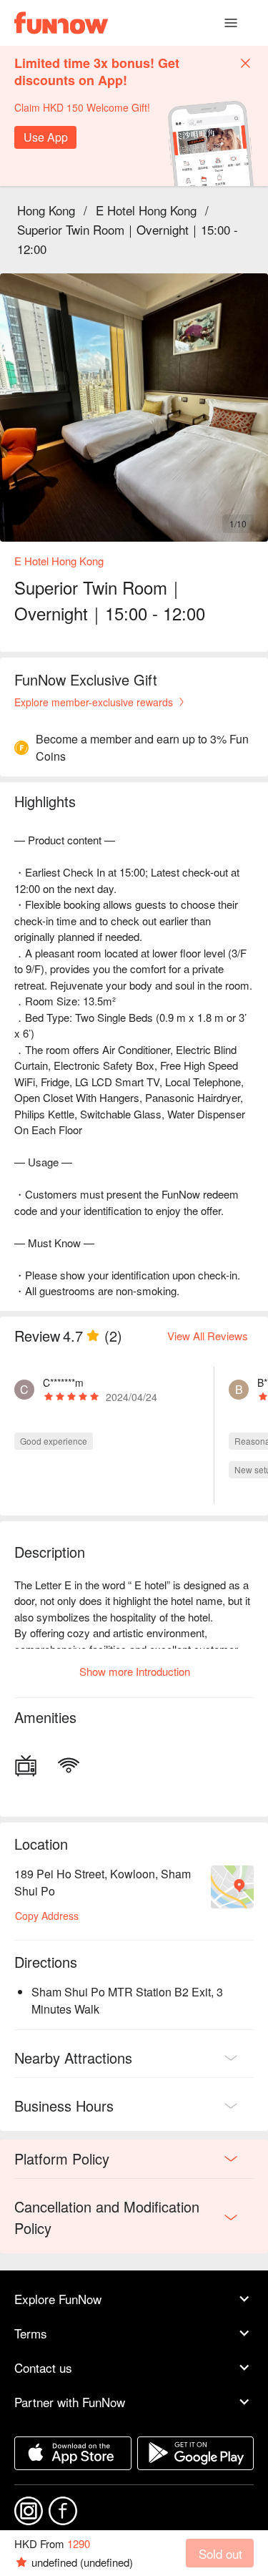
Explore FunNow (58, 2299)
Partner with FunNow (70, 2402)
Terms (31, 2333)
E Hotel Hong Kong (146, 210)
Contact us (43, 2367)
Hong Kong (46, 210)
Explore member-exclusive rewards (94, 702)
